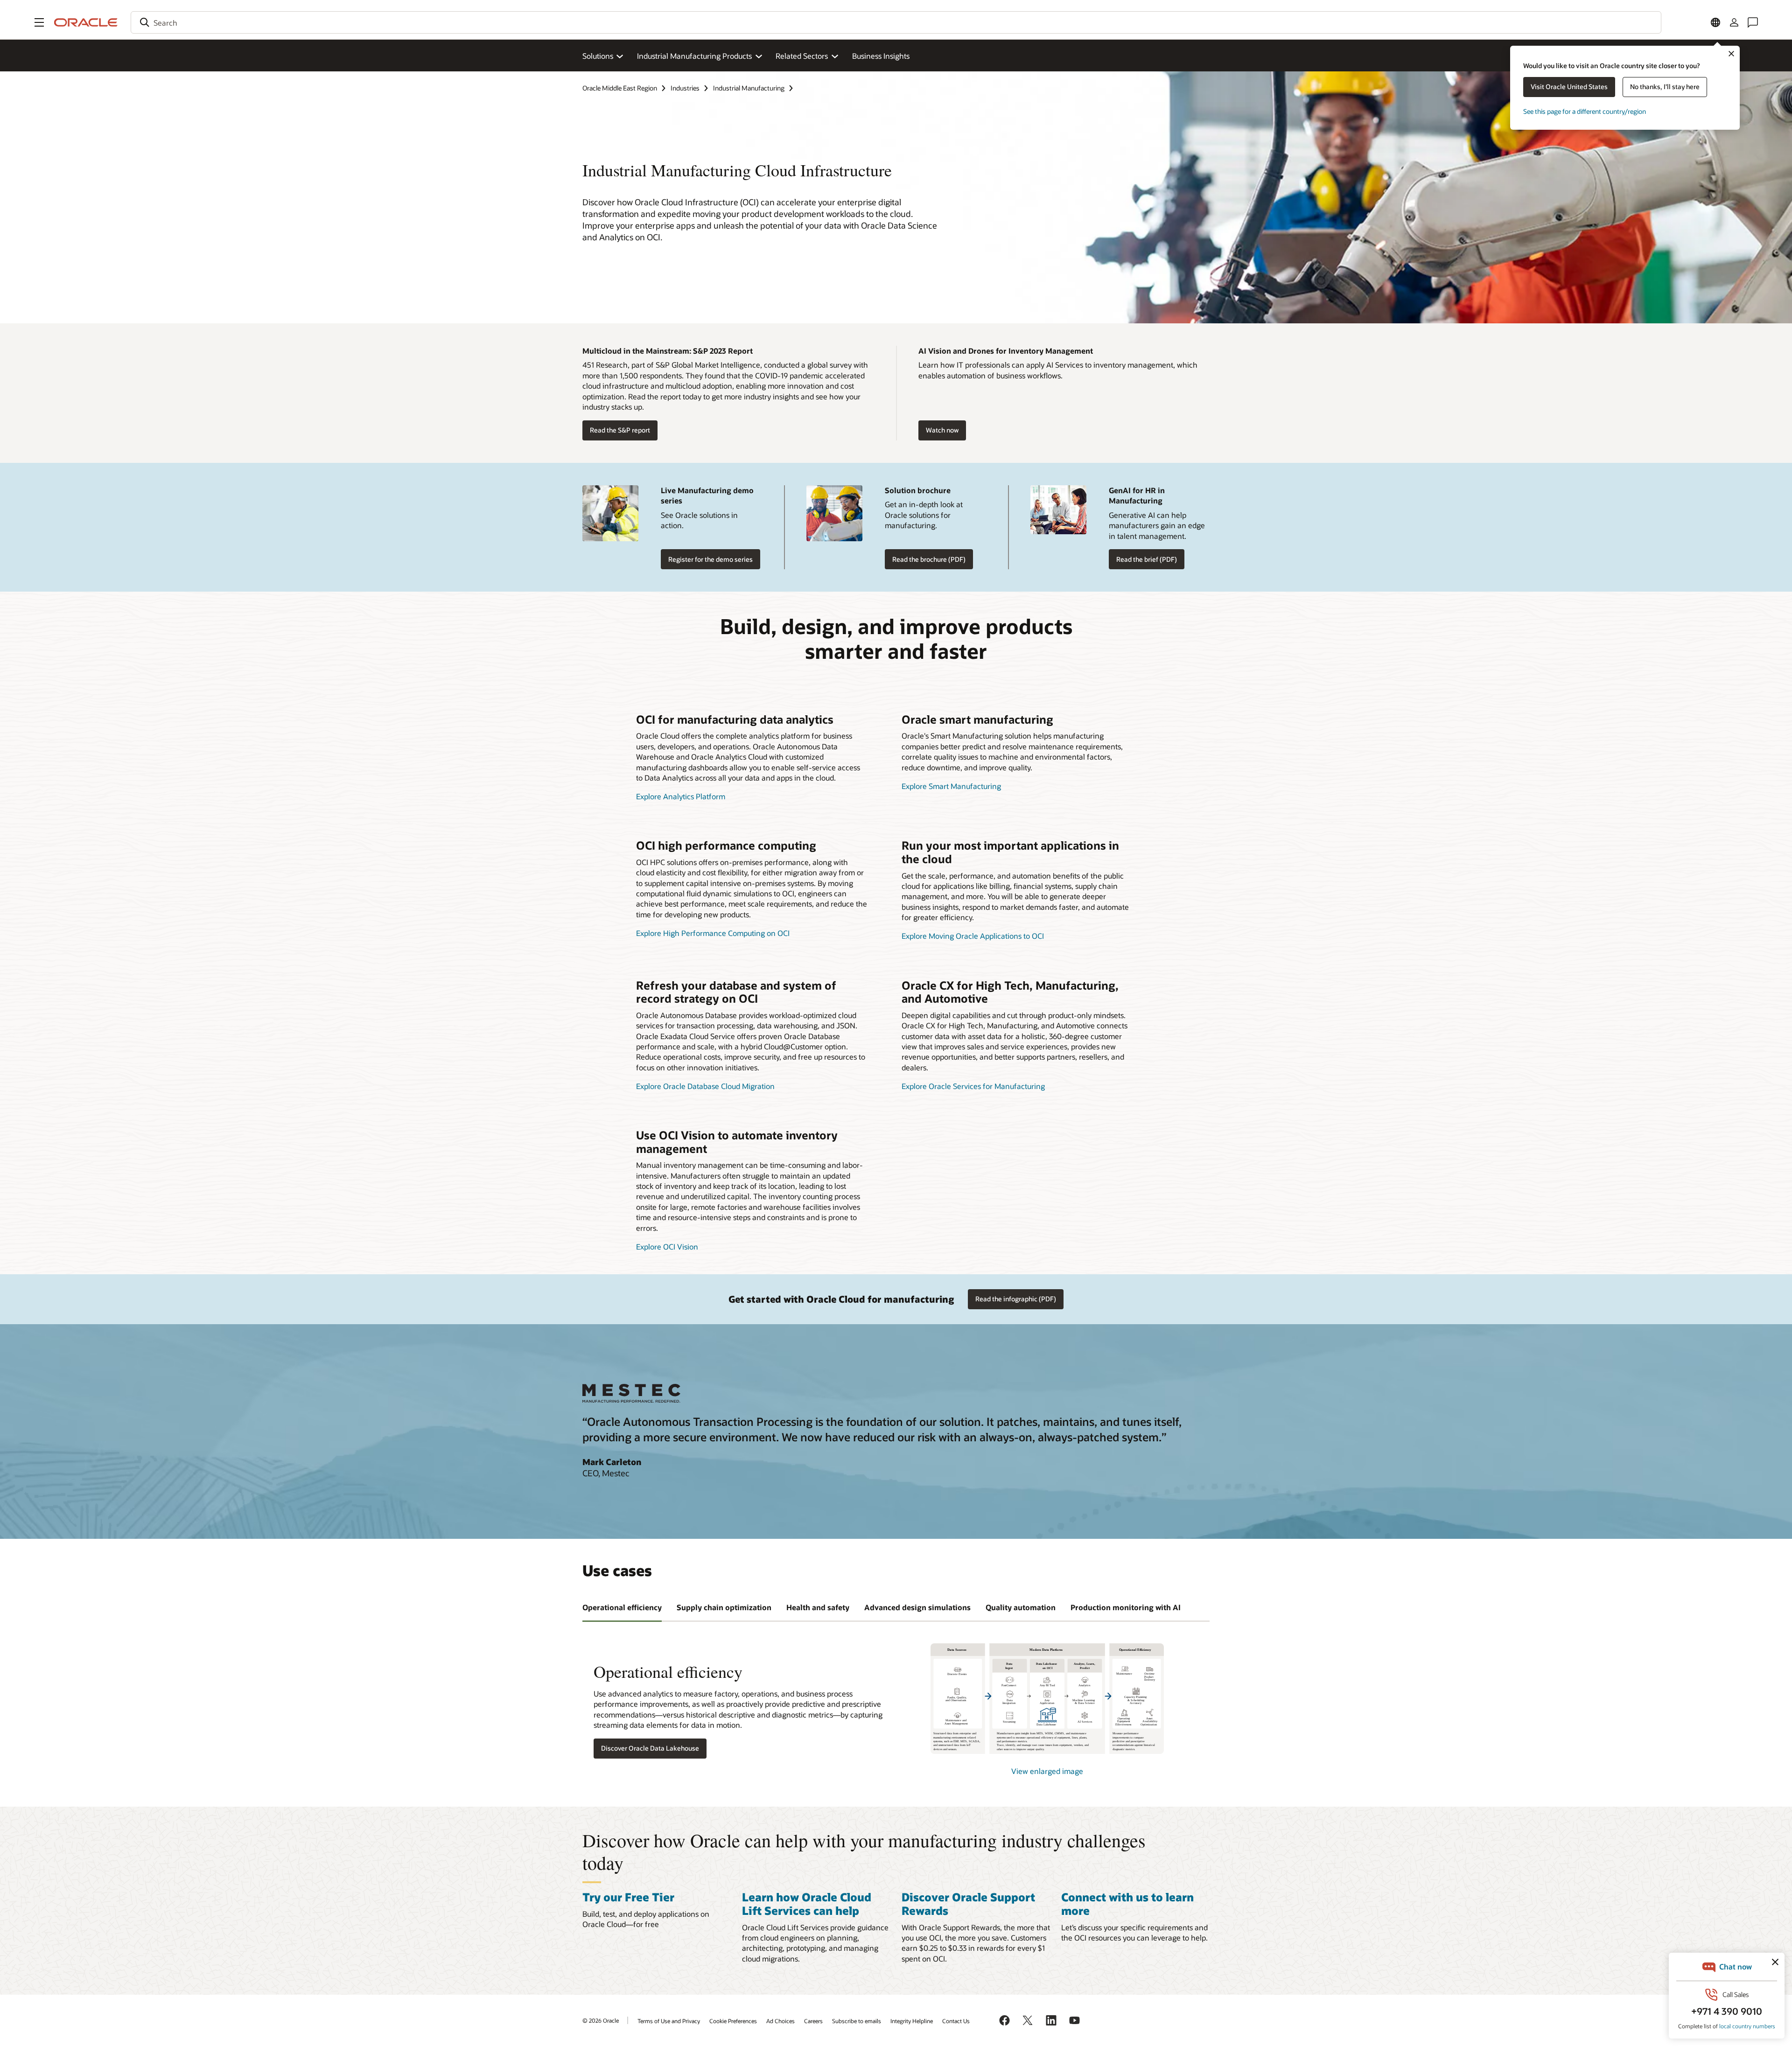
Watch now (942, 430)
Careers (813, 2021)
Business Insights (881, 56)
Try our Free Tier (628, 1897)
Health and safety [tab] (818, 1607)
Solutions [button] (598, 56)
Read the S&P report (620, 430)
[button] (39, 22)
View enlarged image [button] (1047, 1771)
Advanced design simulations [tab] (917, 1607)
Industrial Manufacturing (749, 88)
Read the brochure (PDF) (929, 559)
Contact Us (956, 2021)
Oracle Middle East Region (620, 88)
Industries (685, 88)
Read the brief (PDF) (1147, 559)
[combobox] (896, 22)
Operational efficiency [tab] (622, 1607)
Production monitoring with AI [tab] (1126, 1607)
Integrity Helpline (912, 2021)
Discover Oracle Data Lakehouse (650, 1748)
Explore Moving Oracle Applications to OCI (973, 936)
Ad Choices (780, 2021)
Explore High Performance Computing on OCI (713, 933)
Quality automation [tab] (1021, 1607)
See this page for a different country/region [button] (1585, 111)
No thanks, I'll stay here (1665, 87)
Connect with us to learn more (1127, 1904)
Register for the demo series (710, 559)
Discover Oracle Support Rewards (968, 1904)
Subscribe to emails (857, 2021)
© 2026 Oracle (601, 2020)
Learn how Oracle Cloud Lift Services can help (807, 1904)
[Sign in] (1734, 22)
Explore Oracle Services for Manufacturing (973, 1086)
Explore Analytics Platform (681, 796)
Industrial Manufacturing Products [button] (694, 56)
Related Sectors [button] (802, 56)
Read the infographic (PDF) (1016, 1299)
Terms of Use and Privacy (669, 2021)
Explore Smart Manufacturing (951, 786)
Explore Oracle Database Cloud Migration (705, 1086)
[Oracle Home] (86, 22)
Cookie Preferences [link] (733, 2021)
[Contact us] (1753, 22)
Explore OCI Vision (667, 1246)
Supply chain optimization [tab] (724, 1607)
